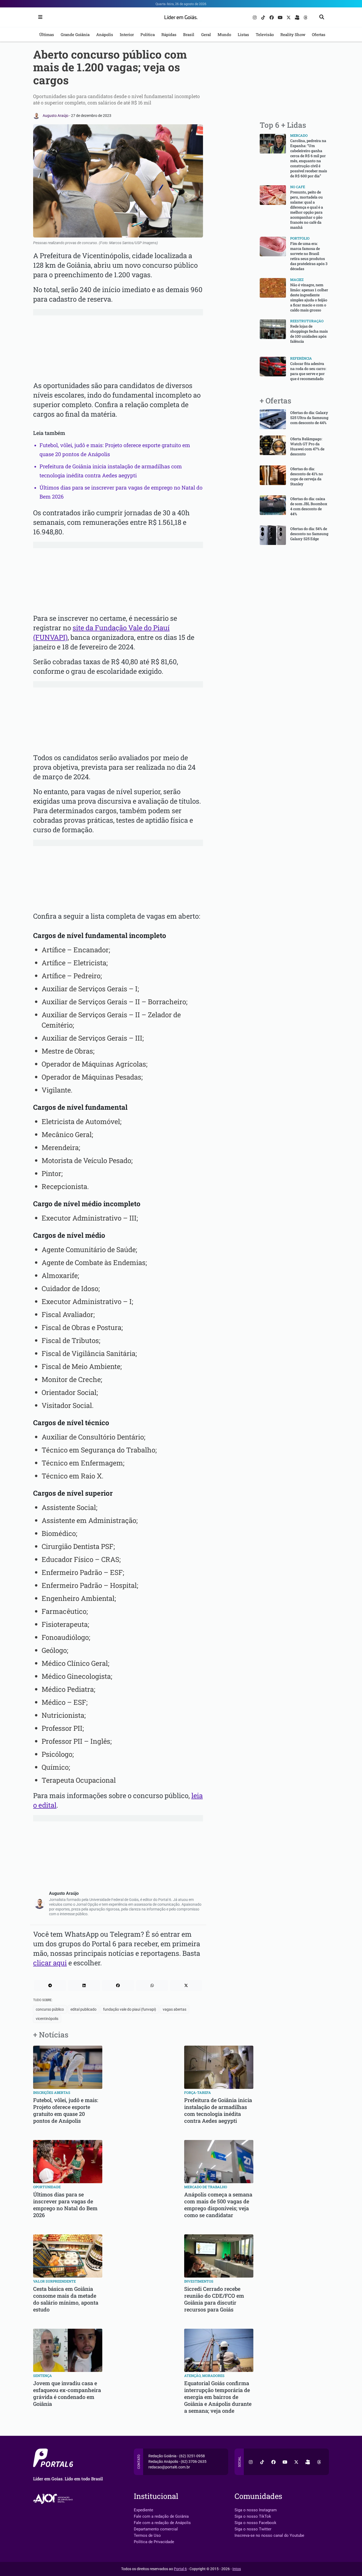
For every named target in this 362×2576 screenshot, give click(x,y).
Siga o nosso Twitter (253, 2529)
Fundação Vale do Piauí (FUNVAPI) (130, 2009)
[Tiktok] (264, 17)
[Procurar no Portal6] (322, 17)
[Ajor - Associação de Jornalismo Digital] (54, 2499)
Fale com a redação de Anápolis (162, 2523)
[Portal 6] (181, 17)
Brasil (189, 34)
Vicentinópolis (47, 2019)
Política (148, 34)
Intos (237, 2569)
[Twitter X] (289, 17)
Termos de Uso (147, 2535)
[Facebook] (272, 17)
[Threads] (306, 17)
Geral (206, 34)
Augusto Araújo (56, 116)
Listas (243, 34)
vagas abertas (175, 2009)
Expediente (144, 2510)
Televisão (265, 34)
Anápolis (105, 34)
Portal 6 (180, 2569)
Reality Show (293, 34)
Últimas (47, 34)
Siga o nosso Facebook (255, 2523)
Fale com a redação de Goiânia (161, 2516)
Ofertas (319, 34)
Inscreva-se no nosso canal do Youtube (269, 2535)
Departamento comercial (156, 2529)
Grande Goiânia (75, 34)
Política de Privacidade (154, 2542)
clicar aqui (50, 1963)
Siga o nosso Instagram (256, 2510)
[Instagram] (255, 17)
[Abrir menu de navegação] (39, 17)
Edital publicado (83, 2009)
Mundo (224, 34)
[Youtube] (281, 17)
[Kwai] (298, 17)
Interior (127, 34)
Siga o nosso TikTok (253, 2516)
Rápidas (169, 34)
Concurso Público (50, 2009)
